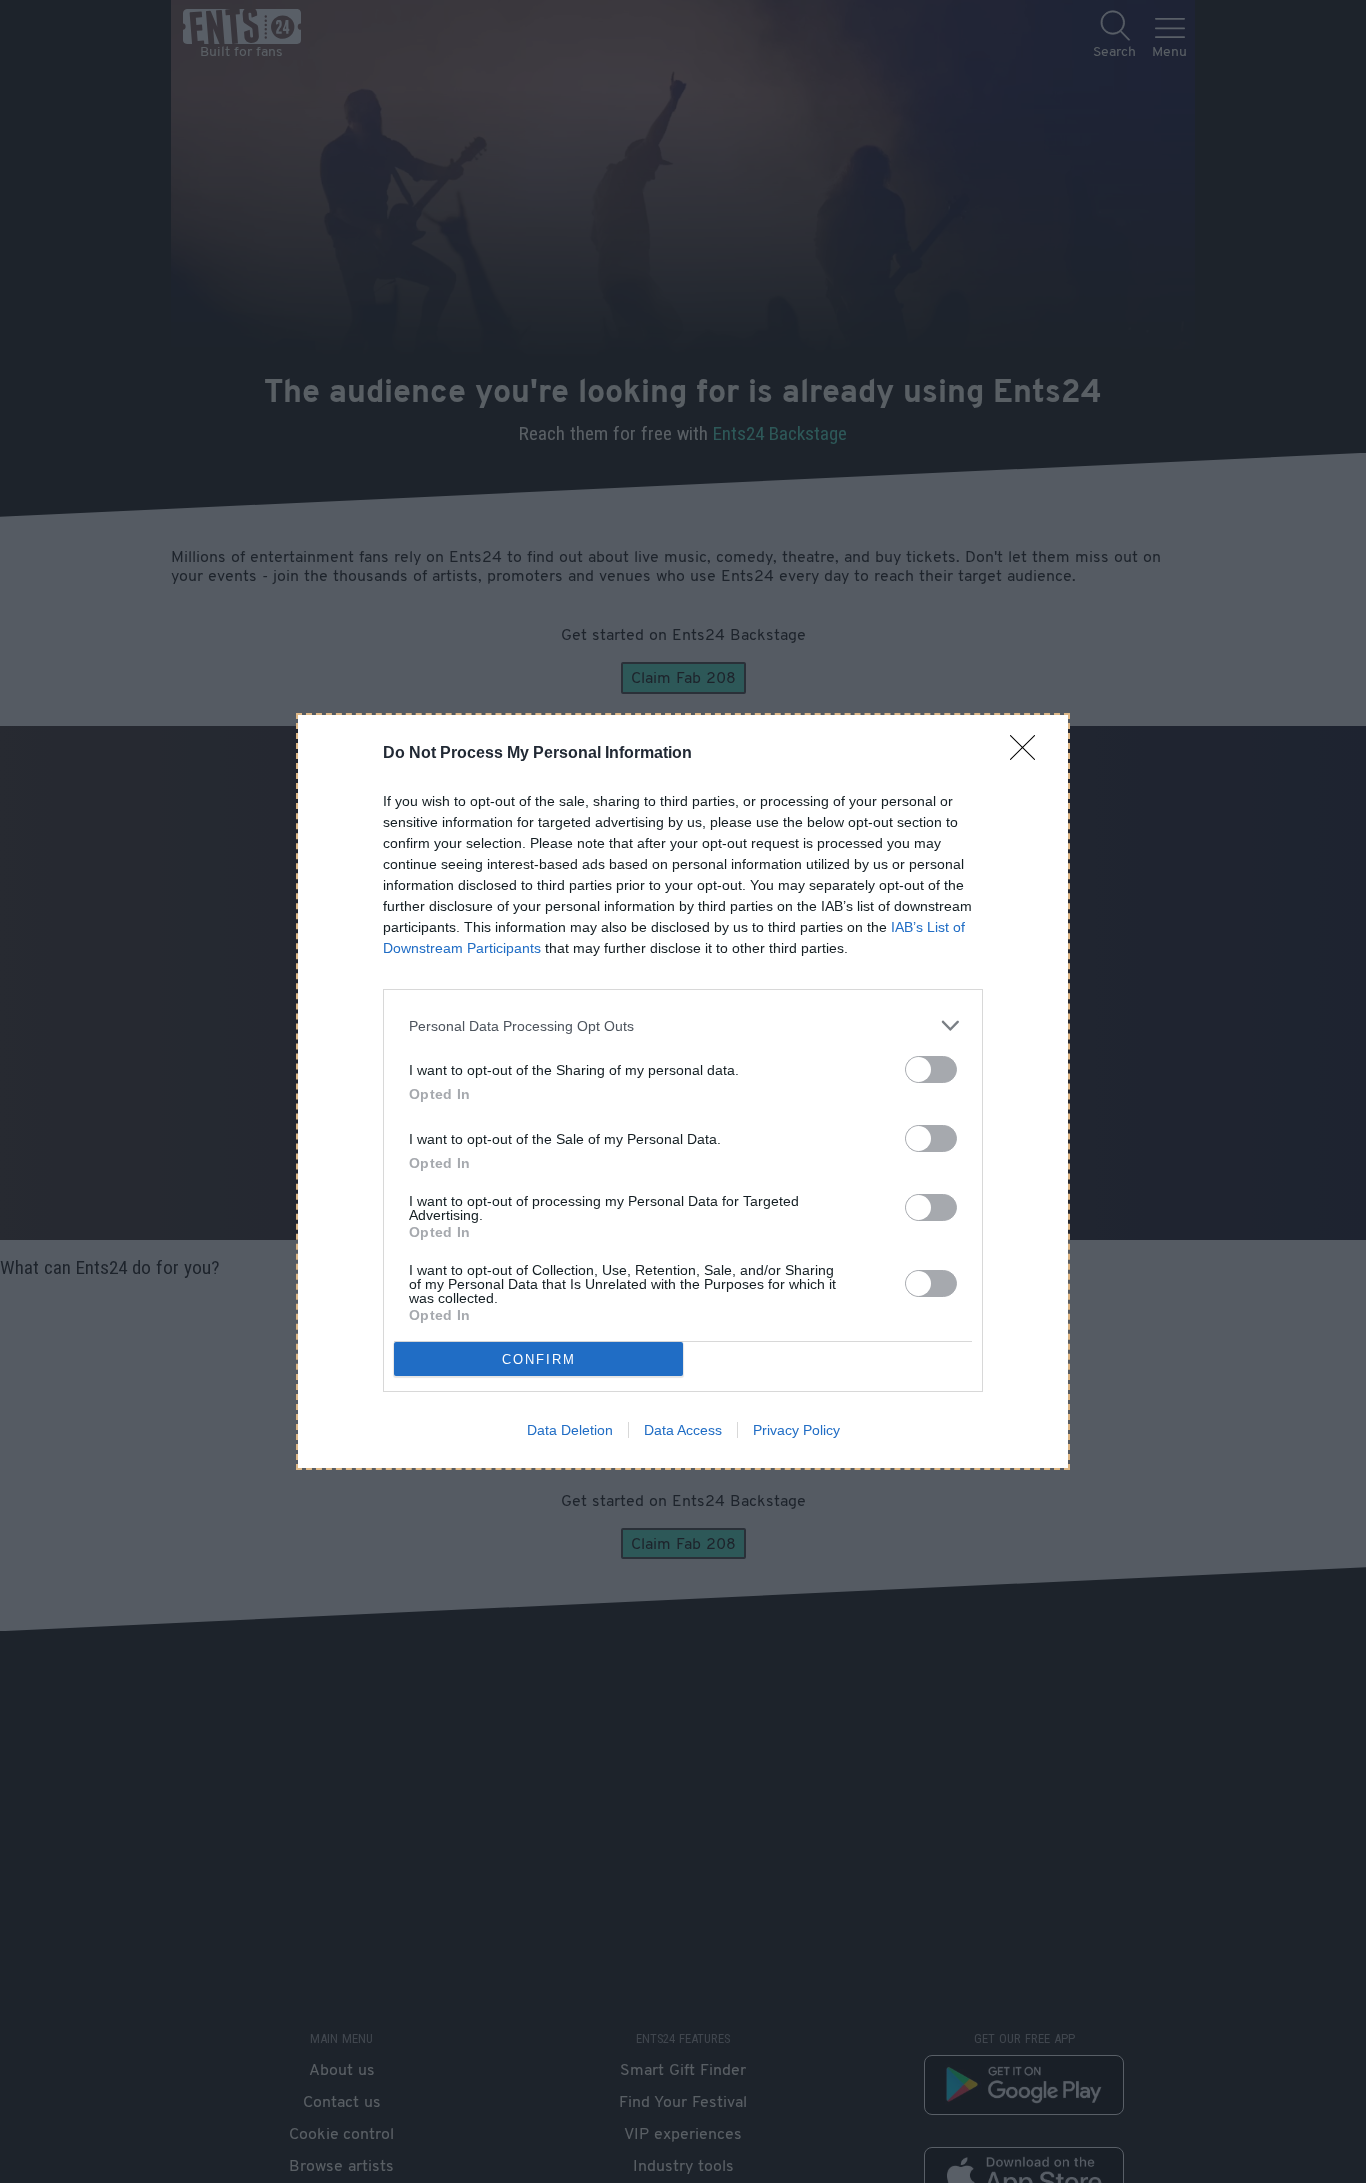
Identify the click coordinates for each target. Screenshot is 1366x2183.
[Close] (1029, 754)
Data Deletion (570, 1430)
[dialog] (683, 1091)
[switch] (931, 1069)
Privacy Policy (796, 1430)
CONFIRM (539, 1359)
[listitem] (683, 1025)
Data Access (683, 1430)
